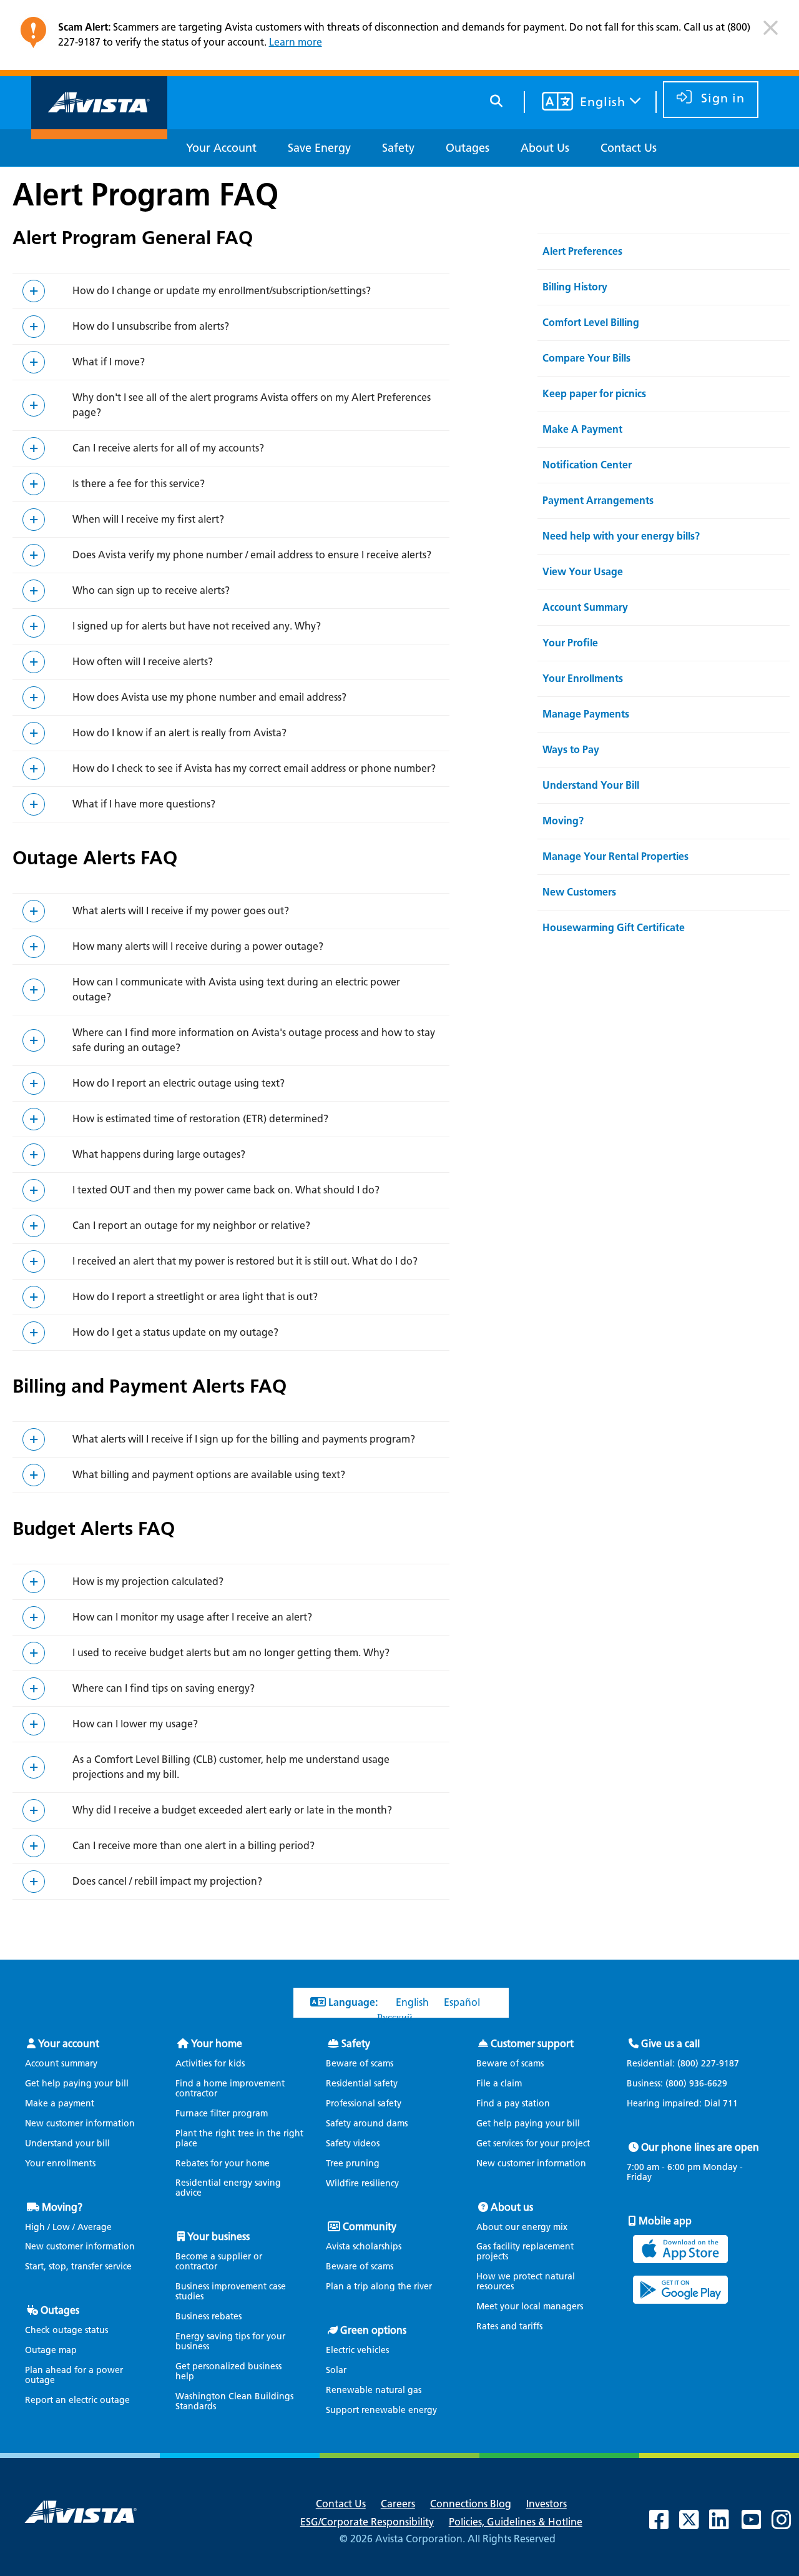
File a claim (499, 2084)
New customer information (80, 2124)
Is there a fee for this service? (139, 484)
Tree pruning (353, 2164)
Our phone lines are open (700, 2147)
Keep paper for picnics (594, 394)
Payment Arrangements (598, 501)
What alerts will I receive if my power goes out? (181, 911)
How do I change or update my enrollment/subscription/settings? (222, 291)
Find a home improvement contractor (230, 2089)
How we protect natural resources (526, 2282)
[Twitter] (695, 2524)
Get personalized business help (228, 2371)
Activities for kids (210, 2064)
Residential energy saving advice (228, 2188)
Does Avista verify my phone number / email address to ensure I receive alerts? (252, 555)
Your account (69, 2044)
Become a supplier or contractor (219, 2262)
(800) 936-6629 (695, 2084)
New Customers (579, 892)
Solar (336, 2370)
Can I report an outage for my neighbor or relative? (191, 1226)
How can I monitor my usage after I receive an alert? (192, 1617)
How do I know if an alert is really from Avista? (179, 733)
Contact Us (341, 2504)
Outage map (51, 2350)
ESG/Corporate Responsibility (367, 2522)
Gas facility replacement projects (525, 2252)
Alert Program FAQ (145, 194)
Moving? (563, 821)
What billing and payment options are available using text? (209, 1475)
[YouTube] (758, 2524)
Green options (373, 2330)
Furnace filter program (222, 2114)
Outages (60, 2310)
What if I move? (109, 362)
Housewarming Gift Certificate (614, 928)
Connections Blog (471, 2504)
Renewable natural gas (374, 2390)
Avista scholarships (364, 2247)
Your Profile (570, 643)
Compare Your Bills (586, 358)
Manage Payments (586, 714)
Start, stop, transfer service (78, 2267)
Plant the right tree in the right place (239, 2139)
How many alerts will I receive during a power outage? (198, 946)
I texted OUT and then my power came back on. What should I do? (226, 1190)
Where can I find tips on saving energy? (164, 1688)
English (412, 2002)
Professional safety (364, 2104)
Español (462, 2002)
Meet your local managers (530, 2307)
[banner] (399, 38)
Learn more (296, 42)
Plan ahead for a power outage (74, 2375)
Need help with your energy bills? (621, 536)
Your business (218, 2237)
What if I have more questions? (144, 804)
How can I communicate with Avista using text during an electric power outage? (236, 989)
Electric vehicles (357, 2350)
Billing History (575, 287)
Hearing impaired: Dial (682, 2104)
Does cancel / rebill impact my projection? (167, 1881)
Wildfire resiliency (362, 2184)
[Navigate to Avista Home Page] (99, 128)
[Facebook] (665, 2524)
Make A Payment (582, 429)
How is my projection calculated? (148, 1582)
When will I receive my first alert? (148, 519)
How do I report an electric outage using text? (179, 1083)
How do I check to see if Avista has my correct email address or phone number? (254, 768)
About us (512, 2207)
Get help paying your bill (77, 2084)
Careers (398, 2504)
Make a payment (60, 2104)
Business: (677, 2084)
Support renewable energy (381, 2410)
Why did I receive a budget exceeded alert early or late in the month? (232, 1810)
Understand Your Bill (591, 785)
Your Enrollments (583, 679)
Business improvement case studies (231, 2292)
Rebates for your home (223, 2164)
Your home (217, 2044)
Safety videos (353, 2144)
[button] (771, 33)
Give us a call (670, 2044)
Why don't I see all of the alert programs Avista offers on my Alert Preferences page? (252, 405)
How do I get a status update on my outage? (175, 1332)
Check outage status (66, 2330)
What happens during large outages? (159, 1154)
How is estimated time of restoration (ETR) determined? (200, 1119)
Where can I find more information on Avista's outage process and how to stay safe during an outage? (254, 1040)
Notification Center (587, 465)
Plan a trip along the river (379, 2287)
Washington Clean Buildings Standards (234, 2401)
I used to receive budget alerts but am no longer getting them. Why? (231, 1653)
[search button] (497, 99)
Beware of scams (360, 2064)
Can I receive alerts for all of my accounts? (168, 448)
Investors (547, 2504)
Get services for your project (533, 2144)
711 (730, 2104)
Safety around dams (367, 2124)
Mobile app (665, 2221)
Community (370, 2227)
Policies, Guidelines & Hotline (516, 2522)
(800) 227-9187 (707, 2064)
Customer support (532, 2044)
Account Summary (585, 607)
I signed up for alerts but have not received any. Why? (197, 626)
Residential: (683, 2064)
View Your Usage (583, 572)
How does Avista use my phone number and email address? (209, 697)
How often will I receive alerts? (143, 662)
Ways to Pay (571, 750)
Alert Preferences (582, 251)
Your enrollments (60, 2164)
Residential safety (362, 2084)
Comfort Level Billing (591, 323)
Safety (356, 2044)
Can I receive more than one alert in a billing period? (194, 1846)
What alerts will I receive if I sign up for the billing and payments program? (244, 1439)
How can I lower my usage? (135, 1724)
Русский (395, 2017)
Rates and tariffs (509, 2327)
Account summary (61, 2064)
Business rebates (208, 2317)
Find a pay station (513, 2104)
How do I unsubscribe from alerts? (151, 326)
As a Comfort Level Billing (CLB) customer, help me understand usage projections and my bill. (231, 1767)
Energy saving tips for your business (230, 2342)
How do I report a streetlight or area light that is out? (195, 1297)
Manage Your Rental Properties (615, 856)
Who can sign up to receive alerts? (151, 590)
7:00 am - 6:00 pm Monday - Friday (685, 2173)
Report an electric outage (77, 2400)
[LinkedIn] (725, 2524)
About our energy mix (522, 2227)
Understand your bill (67, 2144)
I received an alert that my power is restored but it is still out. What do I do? (245, 1261)
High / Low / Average (68, 2227)
